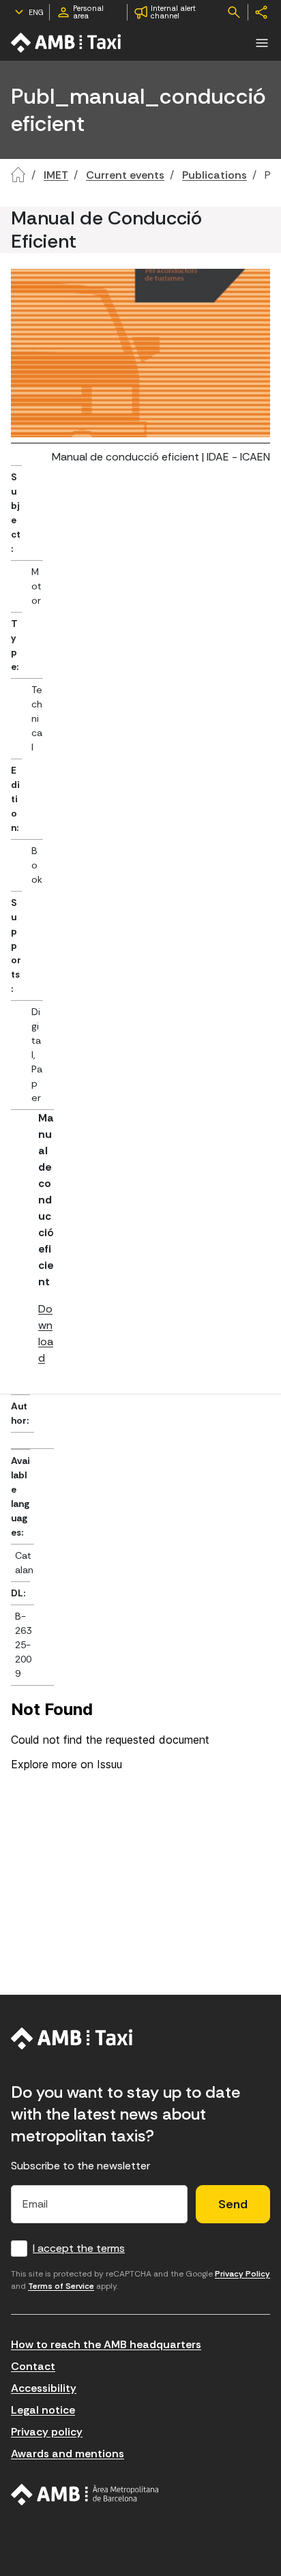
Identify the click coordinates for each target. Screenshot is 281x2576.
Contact (33, 2366)
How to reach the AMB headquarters (106, 2344)
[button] (262, 43)
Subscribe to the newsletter (80, 2166)
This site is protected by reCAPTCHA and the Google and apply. (140, 2280)
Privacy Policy (242, 2274)
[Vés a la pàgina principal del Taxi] (72, 2038)
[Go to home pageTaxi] (67, 43)
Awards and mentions (68, 2454)
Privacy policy (47, 2432)
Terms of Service (61, 2286)
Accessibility (44, 2388)
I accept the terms (79, 2248)
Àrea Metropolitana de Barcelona (85, 2495)
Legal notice (43, 2410)
